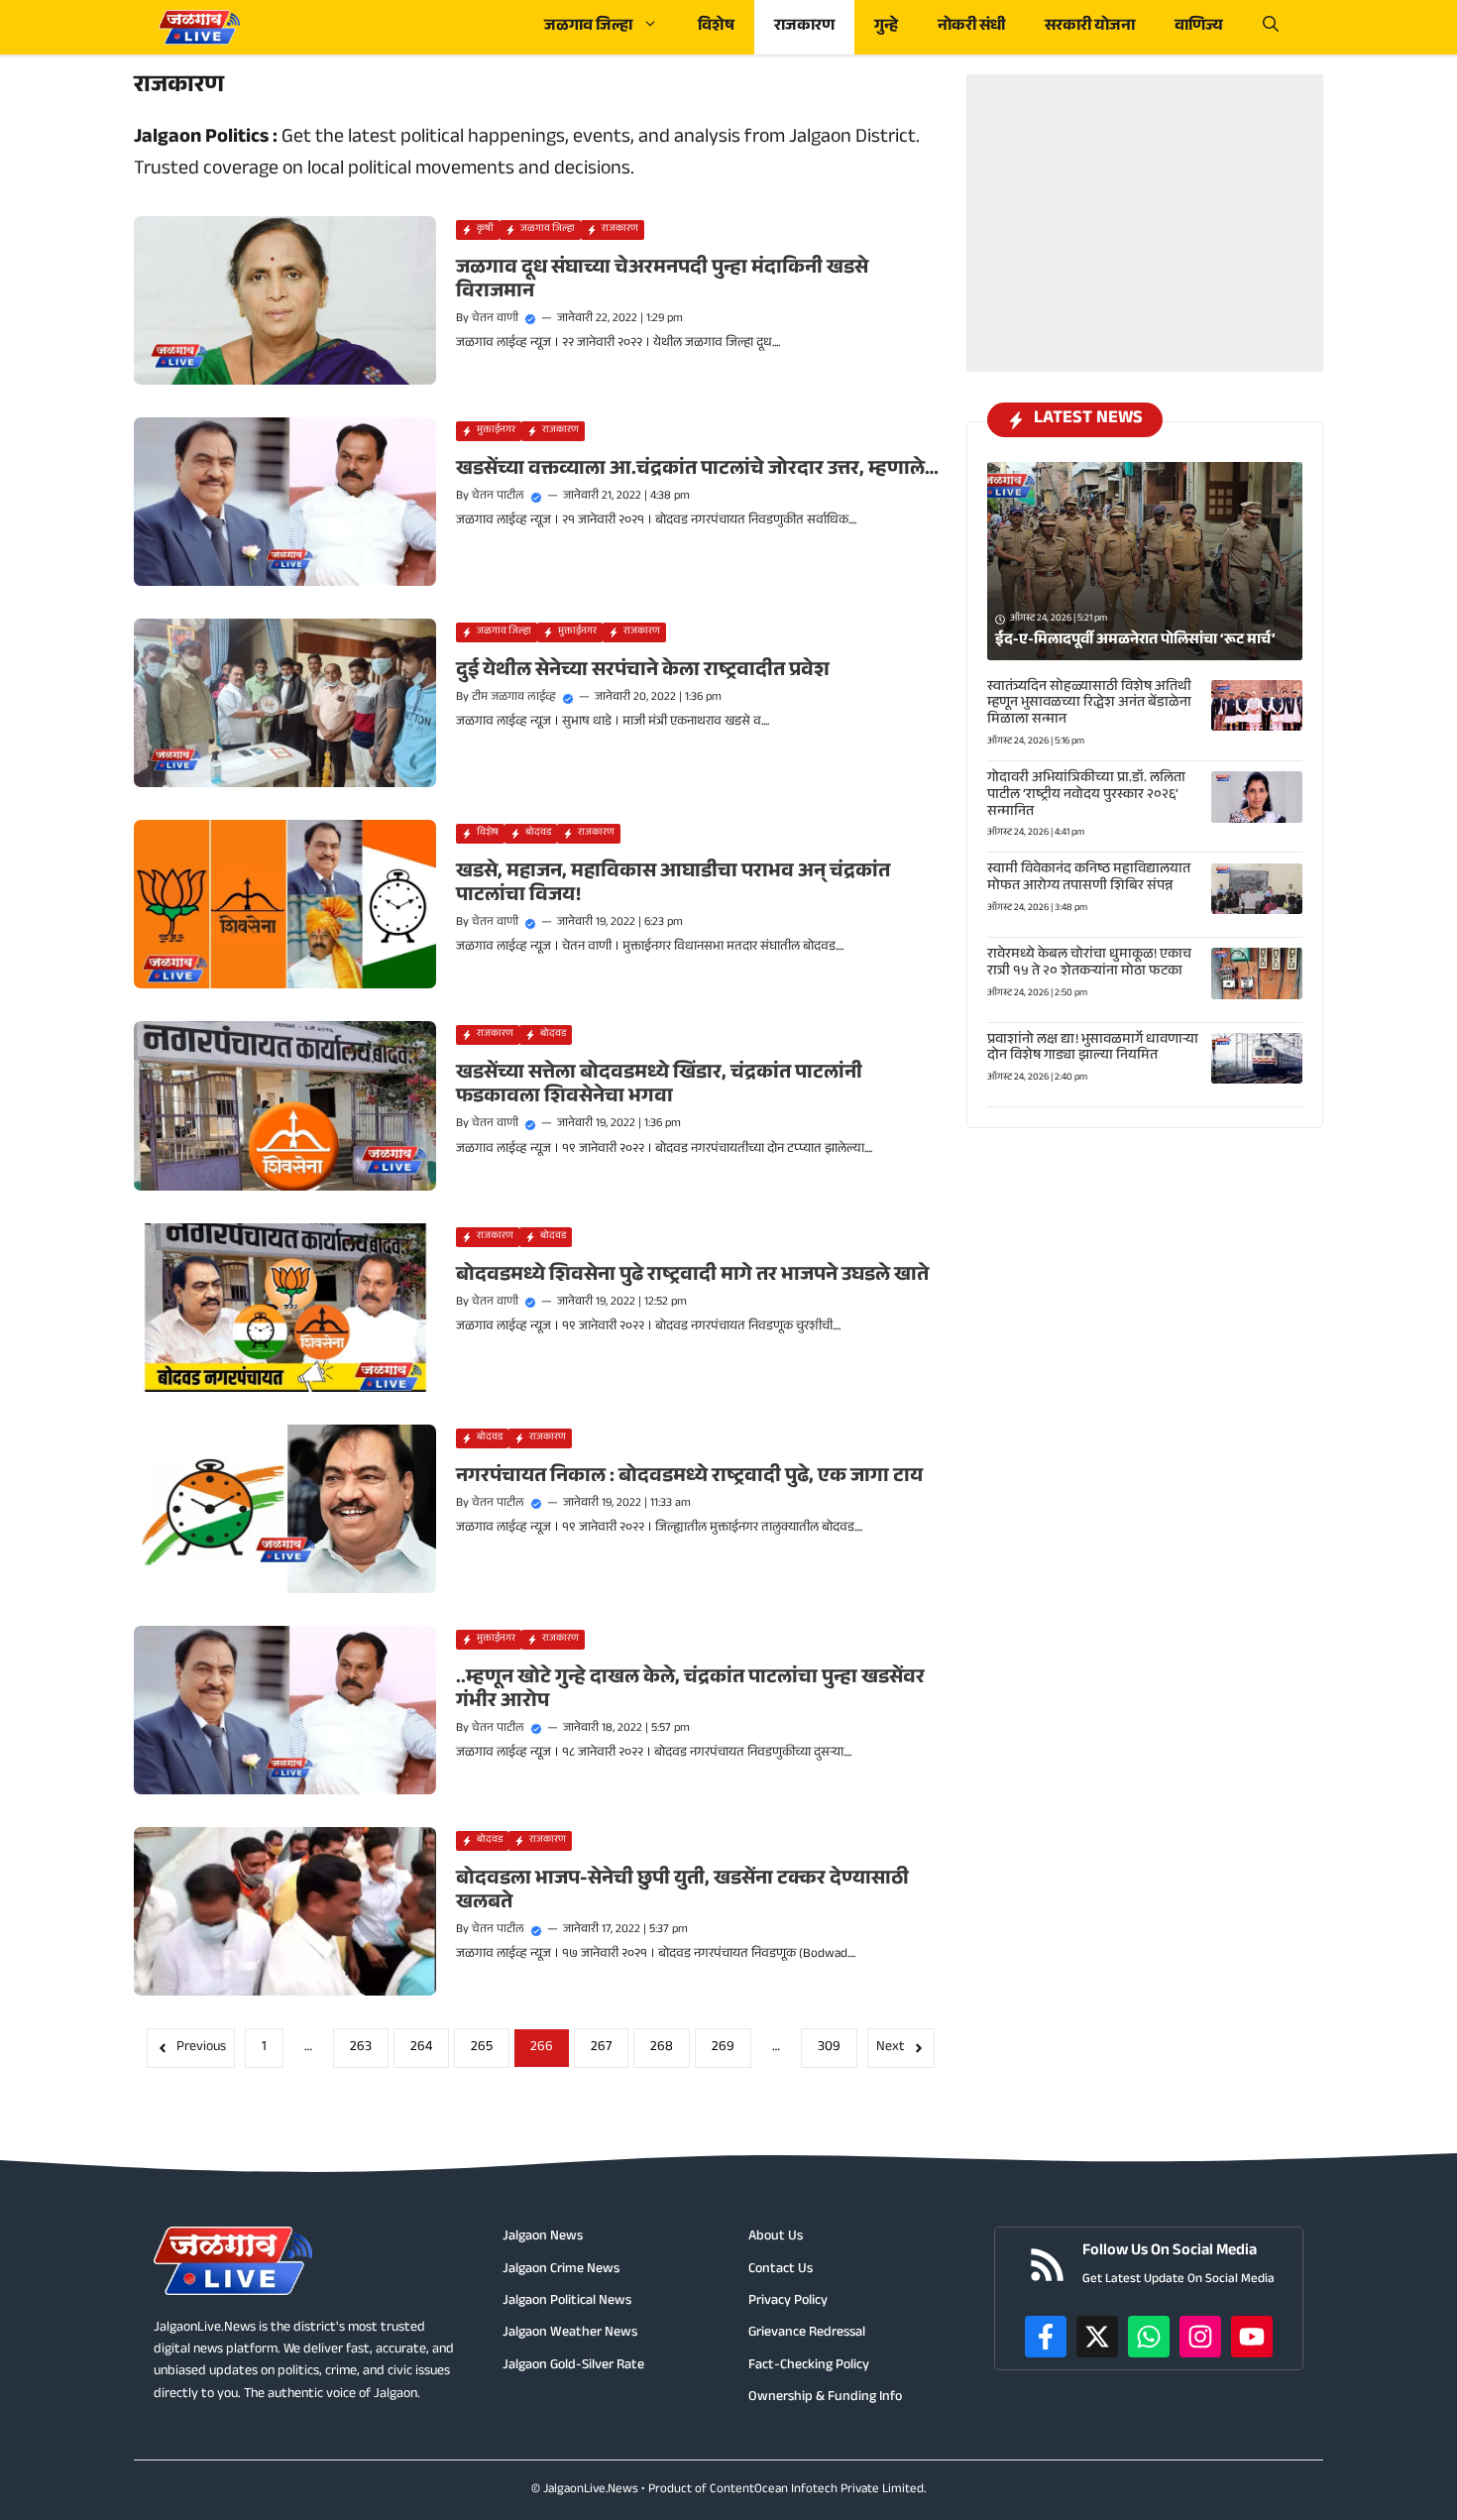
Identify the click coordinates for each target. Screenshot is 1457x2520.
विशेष (716, 27)
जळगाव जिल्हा (588, 27)
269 (723, 2048)
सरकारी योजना (1090, 27)
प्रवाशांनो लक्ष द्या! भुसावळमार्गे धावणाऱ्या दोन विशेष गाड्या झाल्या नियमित (1093, 1049)
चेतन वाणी (495, 319)
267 (601, 2048)
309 (829, 2048)
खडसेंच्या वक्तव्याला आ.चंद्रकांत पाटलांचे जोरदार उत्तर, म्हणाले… (697, 471)
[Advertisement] (1145, 198)
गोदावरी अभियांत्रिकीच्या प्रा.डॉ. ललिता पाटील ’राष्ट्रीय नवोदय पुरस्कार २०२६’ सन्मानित (1086, 796)
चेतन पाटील (498, 497)
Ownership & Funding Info (825, 2398)
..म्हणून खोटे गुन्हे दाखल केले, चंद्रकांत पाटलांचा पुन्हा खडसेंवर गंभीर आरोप (690, 1691)
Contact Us (781, 2270)
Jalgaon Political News (567, 2302)
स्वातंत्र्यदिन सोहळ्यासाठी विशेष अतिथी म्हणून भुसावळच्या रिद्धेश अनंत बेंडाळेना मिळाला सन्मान (1089, 705)
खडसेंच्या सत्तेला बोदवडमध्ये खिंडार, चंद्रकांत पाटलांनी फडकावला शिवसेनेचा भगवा (659, 1087)
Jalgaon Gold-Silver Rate (573, 2366)
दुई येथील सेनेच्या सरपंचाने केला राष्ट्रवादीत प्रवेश (643, 672)
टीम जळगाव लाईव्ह (514, 698)
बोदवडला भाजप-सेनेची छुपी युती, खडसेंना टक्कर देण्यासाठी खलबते (682, 1892)
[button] (1271, 27)
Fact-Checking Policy (809, 2366)
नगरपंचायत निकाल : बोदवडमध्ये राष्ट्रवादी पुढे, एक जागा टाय (689, 1478)
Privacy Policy (788, 2302)
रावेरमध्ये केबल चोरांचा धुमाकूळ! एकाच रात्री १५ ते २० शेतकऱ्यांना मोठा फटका (1089, 964)
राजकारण (804, 27)
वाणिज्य (1199, 27)
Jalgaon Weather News (570, 2334)
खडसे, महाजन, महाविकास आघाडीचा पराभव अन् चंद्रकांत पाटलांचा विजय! (673, 885)
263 (361, 2048)
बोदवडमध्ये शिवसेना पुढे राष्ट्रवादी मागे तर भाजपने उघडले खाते (692, 1277)
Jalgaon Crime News (561, 2270)
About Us (776, 2237)
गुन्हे (886, 27)
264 (421, 2048)
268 (662, 2048)
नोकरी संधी (971, 27)
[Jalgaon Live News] (199, 27)
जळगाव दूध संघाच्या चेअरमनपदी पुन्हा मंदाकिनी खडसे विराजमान (662, 282)
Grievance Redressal (807, 2334)
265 (482, 2048)
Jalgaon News (543, 2237)
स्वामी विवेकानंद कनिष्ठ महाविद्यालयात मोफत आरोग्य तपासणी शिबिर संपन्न (1089, 880)
